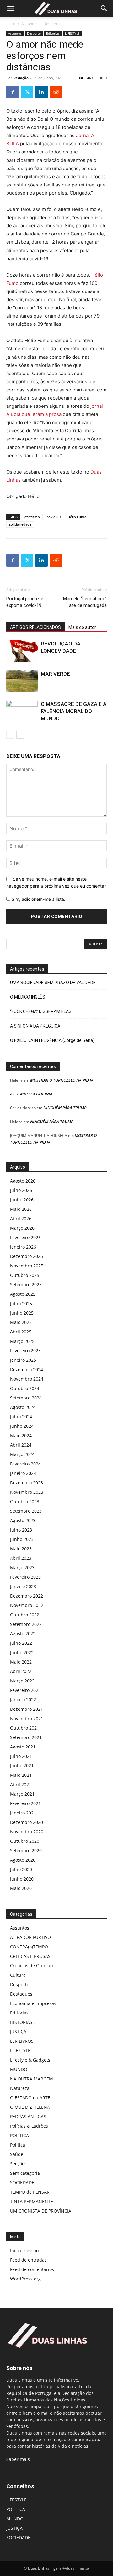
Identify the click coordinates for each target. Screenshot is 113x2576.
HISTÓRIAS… (23, 2022)
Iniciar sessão (24, 2250)
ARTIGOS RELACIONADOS (35, 627)
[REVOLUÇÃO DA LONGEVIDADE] (22, 651)
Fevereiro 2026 (25, 1237)
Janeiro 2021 (23, 1813)
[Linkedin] (41, 92)
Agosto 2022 (23, 1634)
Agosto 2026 (23, 1181)
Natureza (20, 2088)
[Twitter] (27, 92)
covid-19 (54, 517)
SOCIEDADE (22, 2183)
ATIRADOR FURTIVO (30, 1937)
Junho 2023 (22, 1539)
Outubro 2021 (25, 1728)
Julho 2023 (21, 1530)
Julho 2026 (21, 1190)
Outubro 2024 (25, 1388)
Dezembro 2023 (27, 1483)
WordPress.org (25, 2279)
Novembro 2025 (27, 1266)
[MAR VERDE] (22, 681)
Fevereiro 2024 (25, 1464)
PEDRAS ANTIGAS (28, 2116)
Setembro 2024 (26, 1398)
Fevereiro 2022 (25, 1690)
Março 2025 (22, 1341)
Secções (18, 2164)
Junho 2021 (22, 1766)
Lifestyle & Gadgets (30, 2060)
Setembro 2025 (26, 1285)
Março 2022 (22, 1681)
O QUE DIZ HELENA (30, 2107)
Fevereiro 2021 (25, 1803)
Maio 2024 (21, 1435)
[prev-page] (10, 735)
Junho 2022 (22, 1652)
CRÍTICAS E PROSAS (30, 1956)
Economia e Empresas (33, 2003)
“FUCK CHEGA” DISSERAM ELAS (41, 1011)
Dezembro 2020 (27, 1822)
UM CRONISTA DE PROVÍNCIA (41, 2211)
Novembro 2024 (27, 1379)
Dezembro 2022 (27, 1596)
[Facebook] (13, 92)
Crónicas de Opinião (31, 1966)
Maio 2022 (21, 1662)
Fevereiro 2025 (25, 1351)
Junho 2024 (22, 1426)
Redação (21, 78)
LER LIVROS (22, 2041)
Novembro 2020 (27, 1832)
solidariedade (20, 524)
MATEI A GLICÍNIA (36, 1094)
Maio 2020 (21, 1888)
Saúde (17, 2154)
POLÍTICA (19, 2135)
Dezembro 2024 (27, 1369)
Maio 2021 (21, 1775)
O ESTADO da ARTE (30, 2098)
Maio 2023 (21, 1549)
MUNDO (19, 2069)
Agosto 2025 (23, 1294)
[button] (11, 8)
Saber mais (18, 2459)
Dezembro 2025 (27, 1256)
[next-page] (20, 735)
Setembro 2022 (26, 1624)
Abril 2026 (21, 1219)
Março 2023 (22, 1568)
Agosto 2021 (23, 1747)
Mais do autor (82, 627)
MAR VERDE (55, 674)
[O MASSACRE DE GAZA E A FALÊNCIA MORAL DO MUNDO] (22, 711)
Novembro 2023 (27, 1492)
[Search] (104, 8)
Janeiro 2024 (23, 1473)
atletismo (32, 517)
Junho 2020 (22, 1879)
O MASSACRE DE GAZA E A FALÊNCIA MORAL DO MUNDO (74, 711)
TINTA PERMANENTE (32, 2201)
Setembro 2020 (26, 1850)
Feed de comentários (32, 2269)
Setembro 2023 (26, 1511)
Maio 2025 (21, 1322)
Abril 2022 (21, 1671)
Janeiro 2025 (23, 1360)
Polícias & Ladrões (29, 2126)
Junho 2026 (22, 1200)
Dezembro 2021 (27, 1709)
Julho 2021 (21, 1756)
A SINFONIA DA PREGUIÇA (35, 1026)
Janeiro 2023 (23, 1586)
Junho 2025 (22, 1313)
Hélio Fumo (77, 517)
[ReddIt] (56, 92)
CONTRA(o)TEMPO (29, 1947)
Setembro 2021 (26, 1737)
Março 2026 (22, 1228)
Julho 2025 (21, 1303)
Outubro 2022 (25, 1615)
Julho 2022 (21, 1643)
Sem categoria (25, 2173)
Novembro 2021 (27, 1718)
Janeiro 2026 (23, 1247)
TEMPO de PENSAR (30, 2192)
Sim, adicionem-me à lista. (38, 899)
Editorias (53, 33)
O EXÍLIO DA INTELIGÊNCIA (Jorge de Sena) (52, 1040)
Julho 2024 (21, 1417)
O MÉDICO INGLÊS (28, 997)
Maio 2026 (21, 1209)
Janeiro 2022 (23, 1700)
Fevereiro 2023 (25, 1577)
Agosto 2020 (23, 1860)
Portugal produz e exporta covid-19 (25, 602)
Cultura (18, 1975)
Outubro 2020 (25, 1841)
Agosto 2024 (23, 1407)
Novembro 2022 (27, 1605)
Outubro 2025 (25, 1275)
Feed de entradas (28, 2260)
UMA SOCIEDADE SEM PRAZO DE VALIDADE (53, 983)
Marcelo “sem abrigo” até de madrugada (85, 602)
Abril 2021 (21, 1784)
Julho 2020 (21, 1869)
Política (18, 2145)
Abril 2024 (21, 1445)
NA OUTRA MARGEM (32, 2079)
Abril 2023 (21, 1558)
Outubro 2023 (25, 1501)
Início (11, 23)
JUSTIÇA (18, 2032)
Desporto (51, 23)
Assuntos (29, 23)
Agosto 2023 (23, 1520)
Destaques (21, 1994)
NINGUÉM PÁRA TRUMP (65, 1108)
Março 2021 (22, 1794)
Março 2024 (22, 1454)
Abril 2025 (21, 1332)
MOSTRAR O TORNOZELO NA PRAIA (62, 1080)
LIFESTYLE (72, 33)
